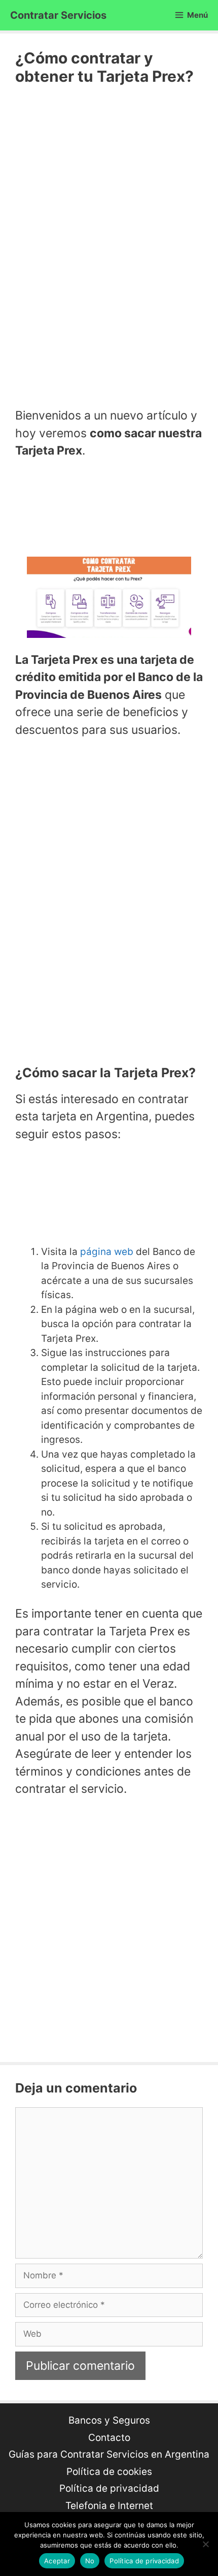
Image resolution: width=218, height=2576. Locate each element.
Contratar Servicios (58, 15)
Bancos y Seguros (109, 2420)
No (90, 2561)
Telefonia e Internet (109, 2506)
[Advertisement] (109, 245)
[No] (205, 2544)
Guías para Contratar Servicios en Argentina (109, 2454)
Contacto (109, 2438)
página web (107, 1252)
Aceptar (57, 2561)
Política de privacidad (109, 2488)
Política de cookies (109, 2472)
